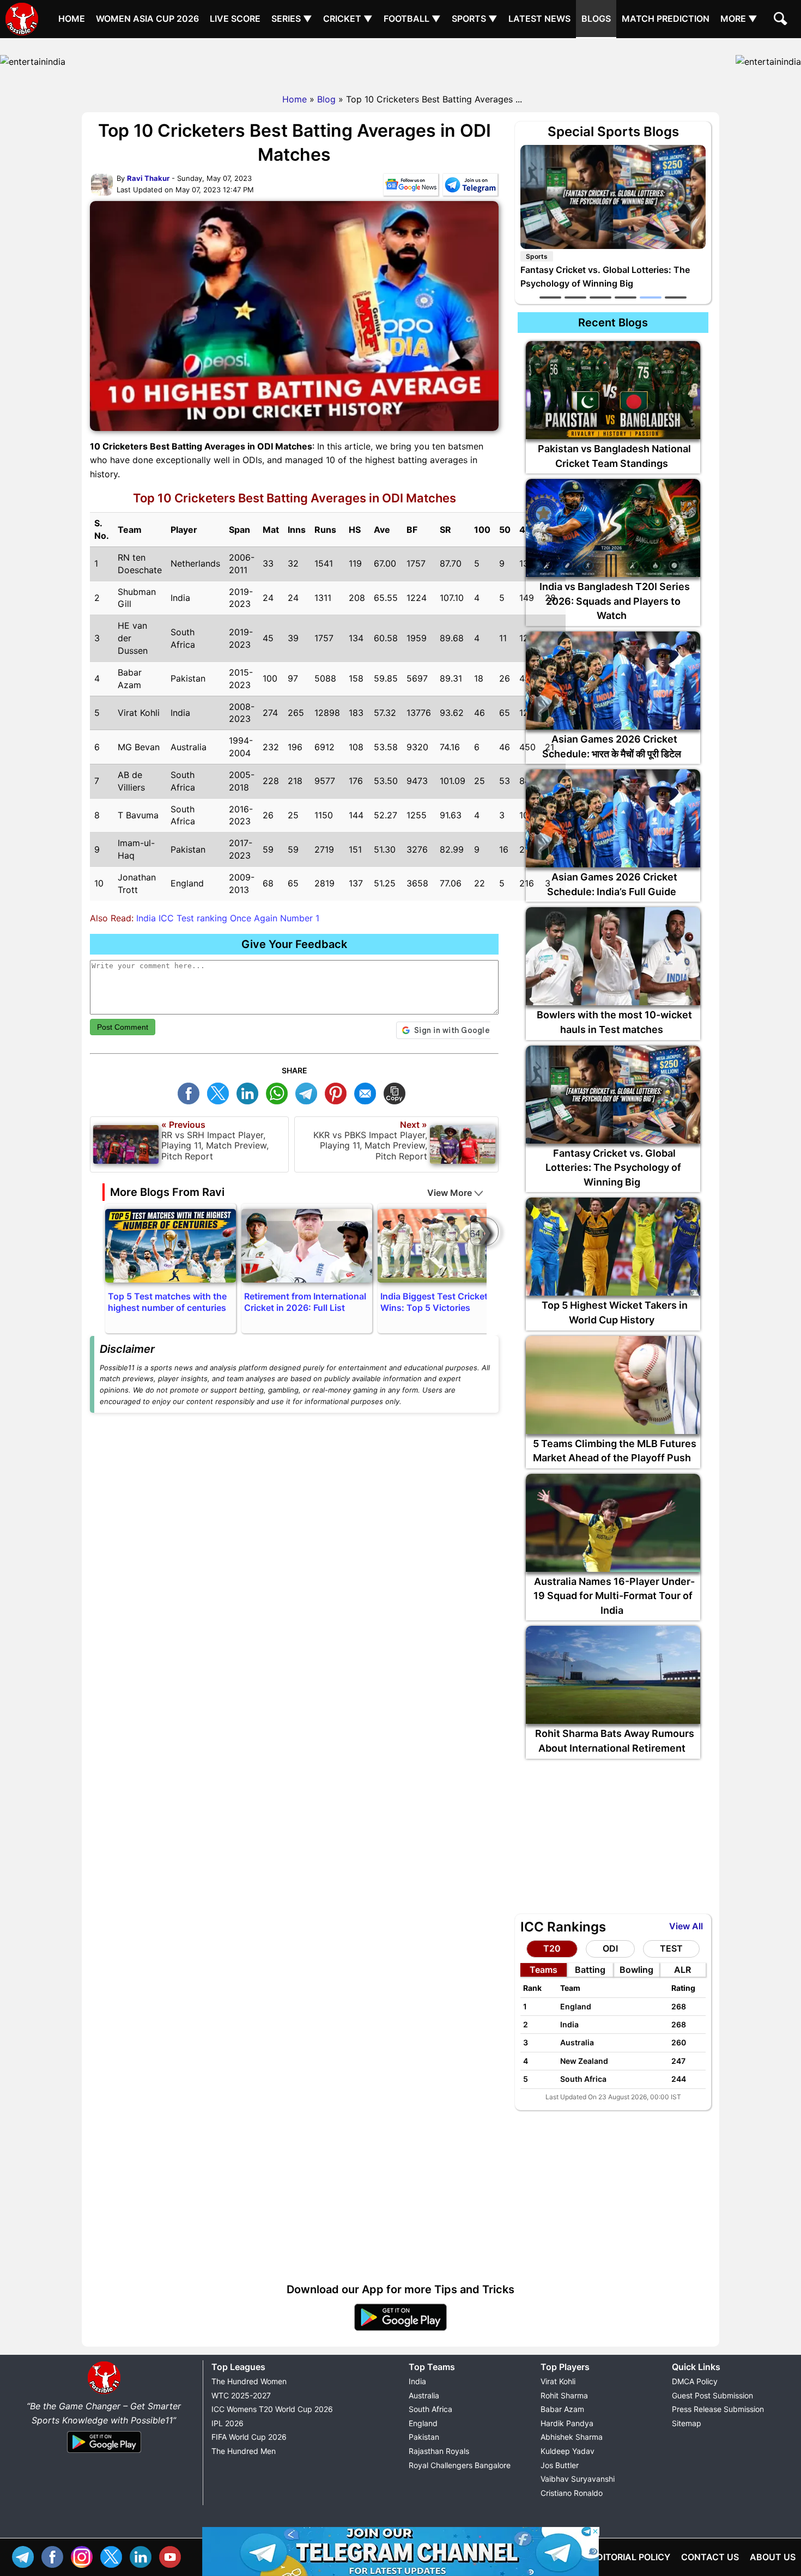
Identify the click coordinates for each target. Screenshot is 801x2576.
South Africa (430, 2409)
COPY (397, 1092)
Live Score (235, 19)
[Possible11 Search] (782, 20)
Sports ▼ (475, 19)
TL (309, 1092)
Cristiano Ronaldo (572, 2493)
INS (84, 2556)
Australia (424, 2395)
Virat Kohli (558, 2381)
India (417, 2381)
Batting (590, 1970)
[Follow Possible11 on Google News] (411, 187)
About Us (773, 2557)
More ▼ (739, 19)
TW (221, 1092)
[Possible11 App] (400, 2329)
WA (280, 1092)
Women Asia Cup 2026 (147, 19)
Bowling (636, 1970)
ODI (610, 1948)
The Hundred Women (249, 2381)
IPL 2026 (227, 2423)
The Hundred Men (244, 2451)
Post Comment (123, 1027)
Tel (26, 2556)
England (423, 2423)
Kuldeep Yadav (568, 2451)
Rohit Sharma (564, 2395)
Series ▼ (292, 19)
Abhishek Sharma (572, 2437)
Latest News (539, 19)
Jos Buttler (560, 2465)
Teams (544, 1970)
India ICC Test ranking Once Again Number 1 (228, 918)
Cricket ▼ (348, 19)
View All (686, 1926)
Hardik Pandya (567, 2423)
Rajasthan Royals (439, 2451)
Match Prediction (666, 19)
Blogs (596, 19)
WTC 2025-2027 (241, 2395)
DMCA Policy (695, 2381)
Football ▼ (412, 19)
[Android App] (104, 2453)
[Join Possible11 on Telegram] (470, 187)
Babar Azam (562, 2409)
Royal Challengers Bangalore (460, 2465)
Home (72, 19)
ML (368, 1092)
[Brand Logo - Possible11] (104, 2392)
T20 (552, 1948)
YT (173, 2556)
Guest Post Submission (712, 2395)
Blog (326, 99)
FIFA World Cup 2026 (249, 2437)
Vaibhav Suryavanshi (578, 2479)
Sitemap (687, 2423)
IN (143, 2556)
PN (338, 1092)
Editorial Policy (631, 2557)
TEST (671, 1948)
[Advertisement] (400, 63)
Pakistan (424, 2437)
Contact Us (710, 2557)
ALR (682, 1970)
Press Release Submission (718, 2409)
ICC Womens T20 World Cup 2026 (272, 2409)
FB (191, 1092)
